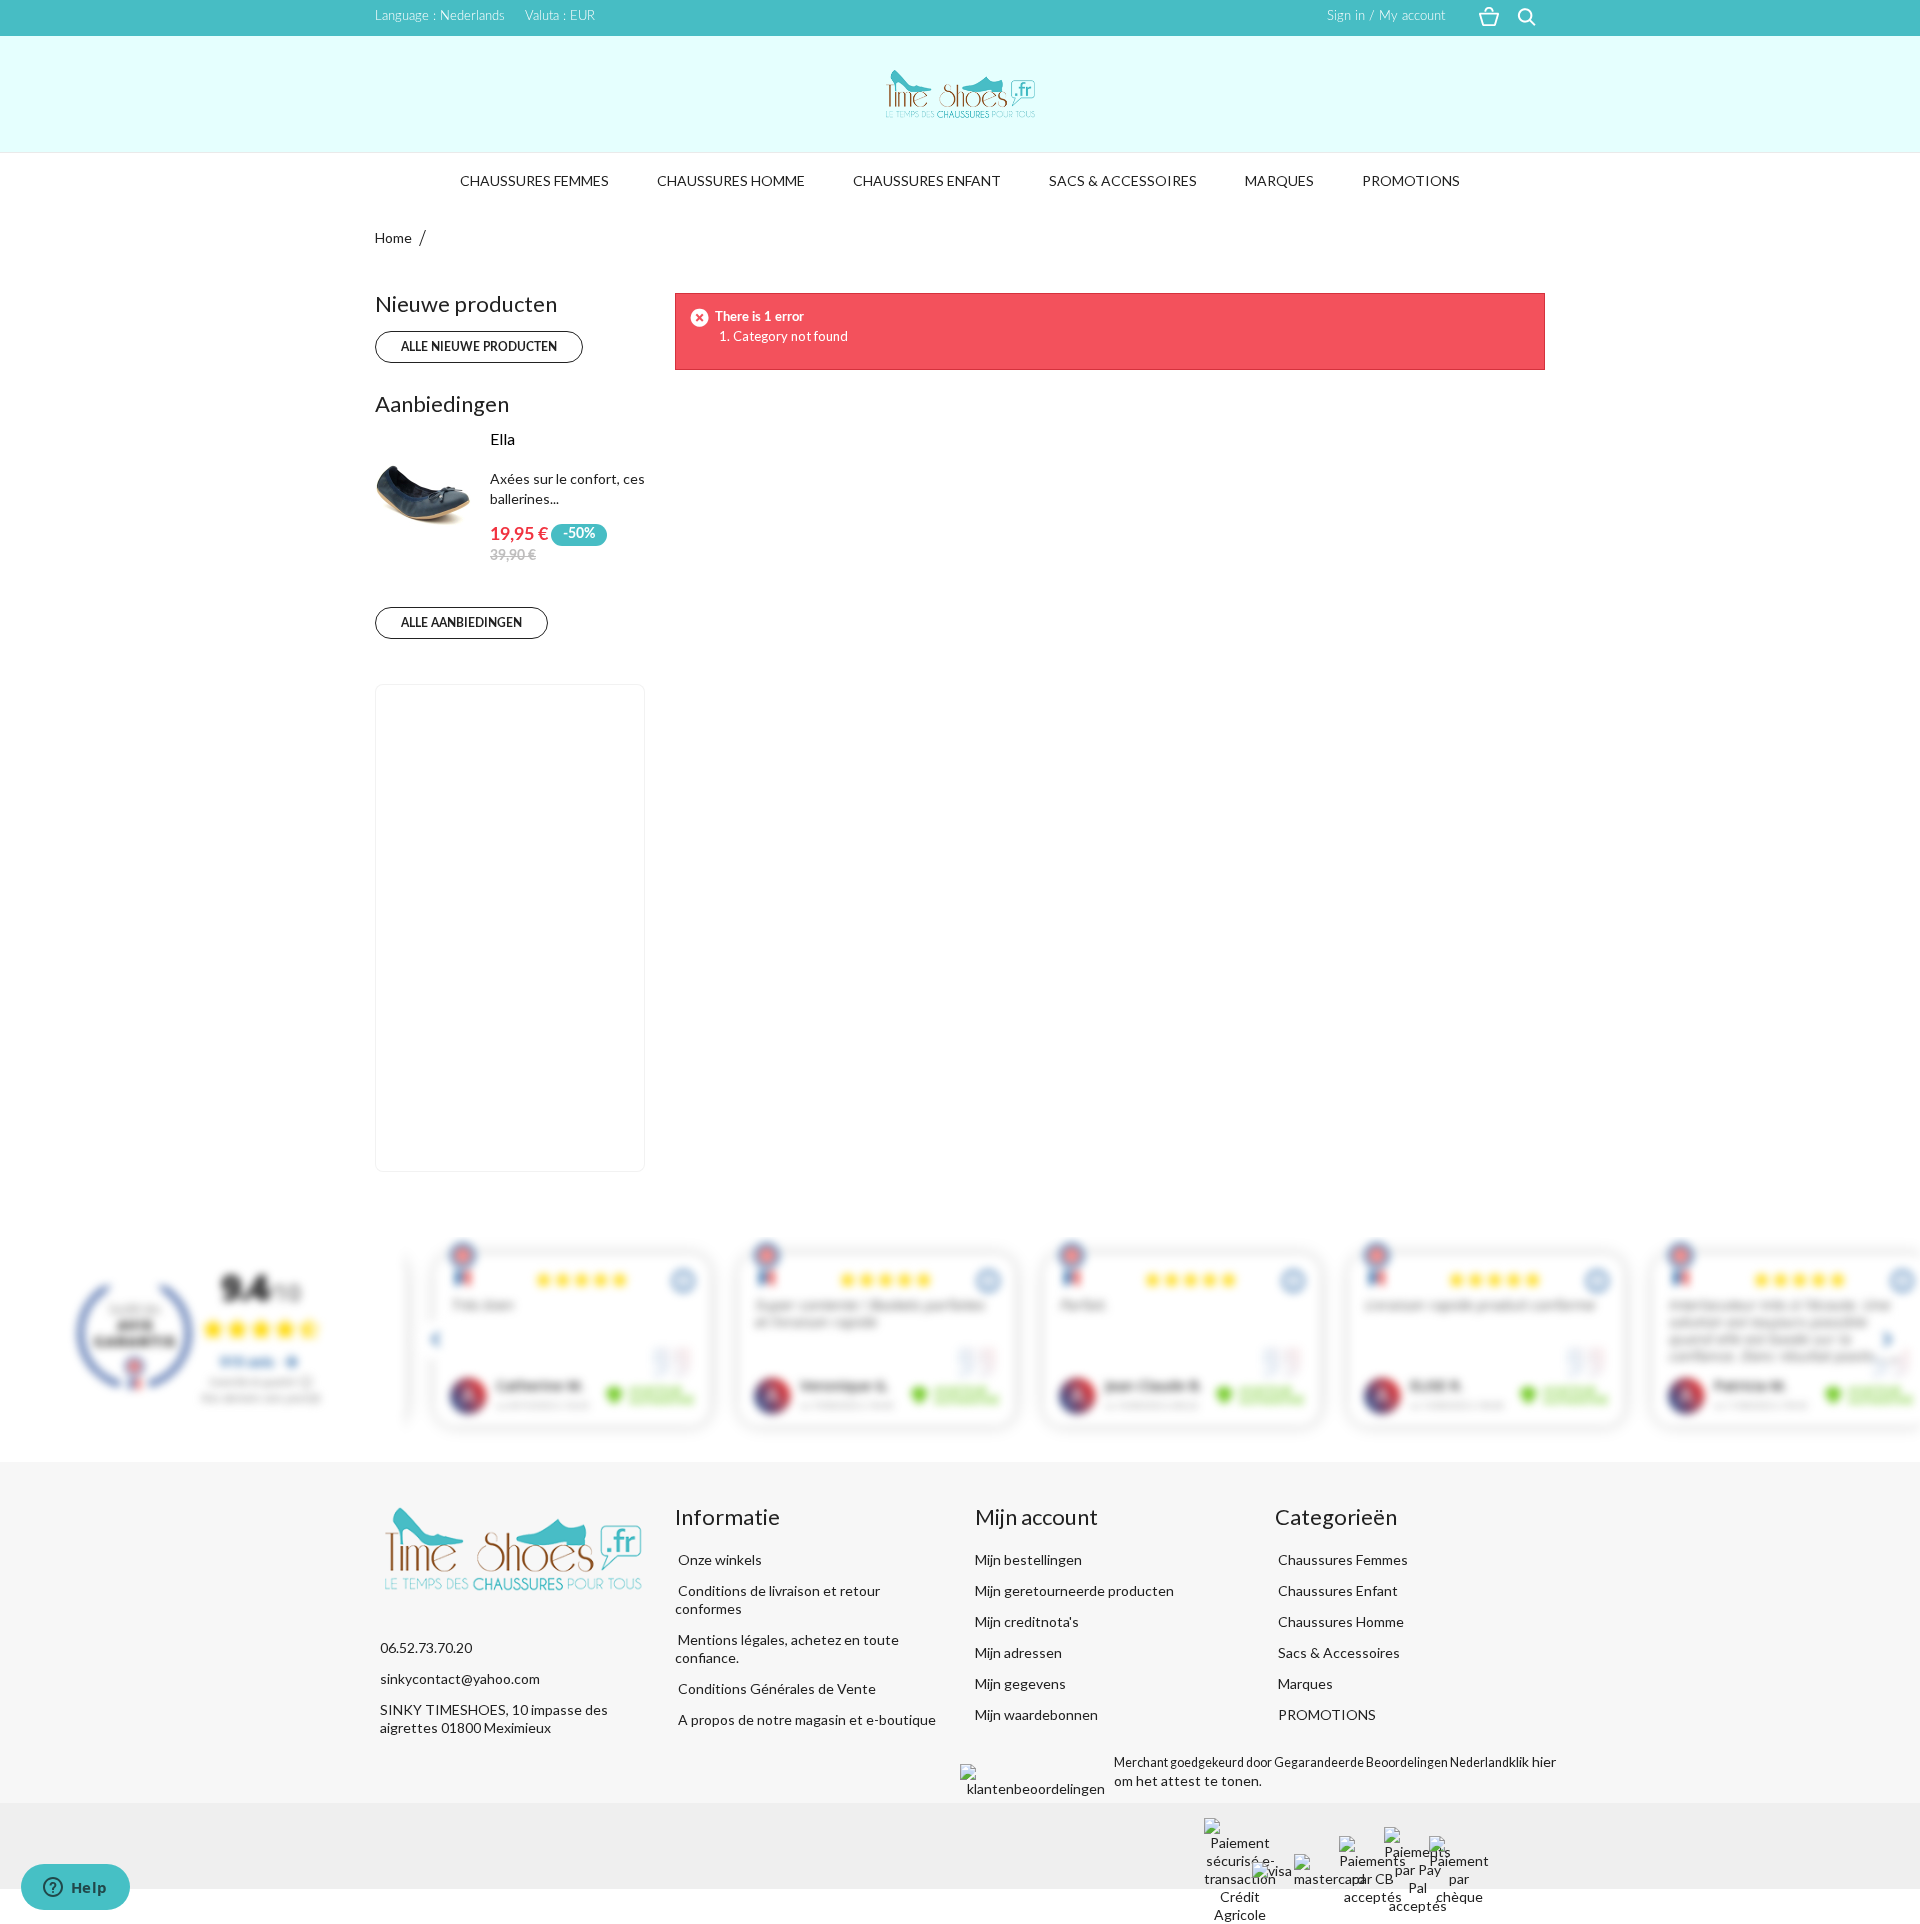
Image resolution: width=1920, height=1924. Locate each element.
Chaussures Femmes (534, 180)
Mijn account (1036, 1516)
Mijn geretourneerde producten (1074, 1590)
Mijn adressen (1018, 1652)
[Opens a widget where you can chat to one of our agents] (75, 1889)
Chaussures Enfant (927, 180)
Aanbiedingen (442, 403)
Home (393, 237)
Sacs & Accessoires (1123, 180)
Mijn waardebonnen (1036, 1714)
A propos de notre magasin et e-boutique (805, 1719)
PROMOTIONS (1411, 180)
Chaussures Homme (731, 180)
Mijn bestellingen (1028, 1559)
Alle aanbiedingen (461, 623)
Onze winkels (718, 1559)
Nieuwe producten (466, 303)
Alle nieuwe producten (479, 347)
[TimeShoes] (960, 94)
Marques (1279, 180)
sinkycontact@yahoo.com (460, 1678)
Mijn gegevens (1020, 1683)
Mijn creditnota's (1027, 1621)
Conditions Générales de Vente (775, 1688)
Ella (502, 438)
